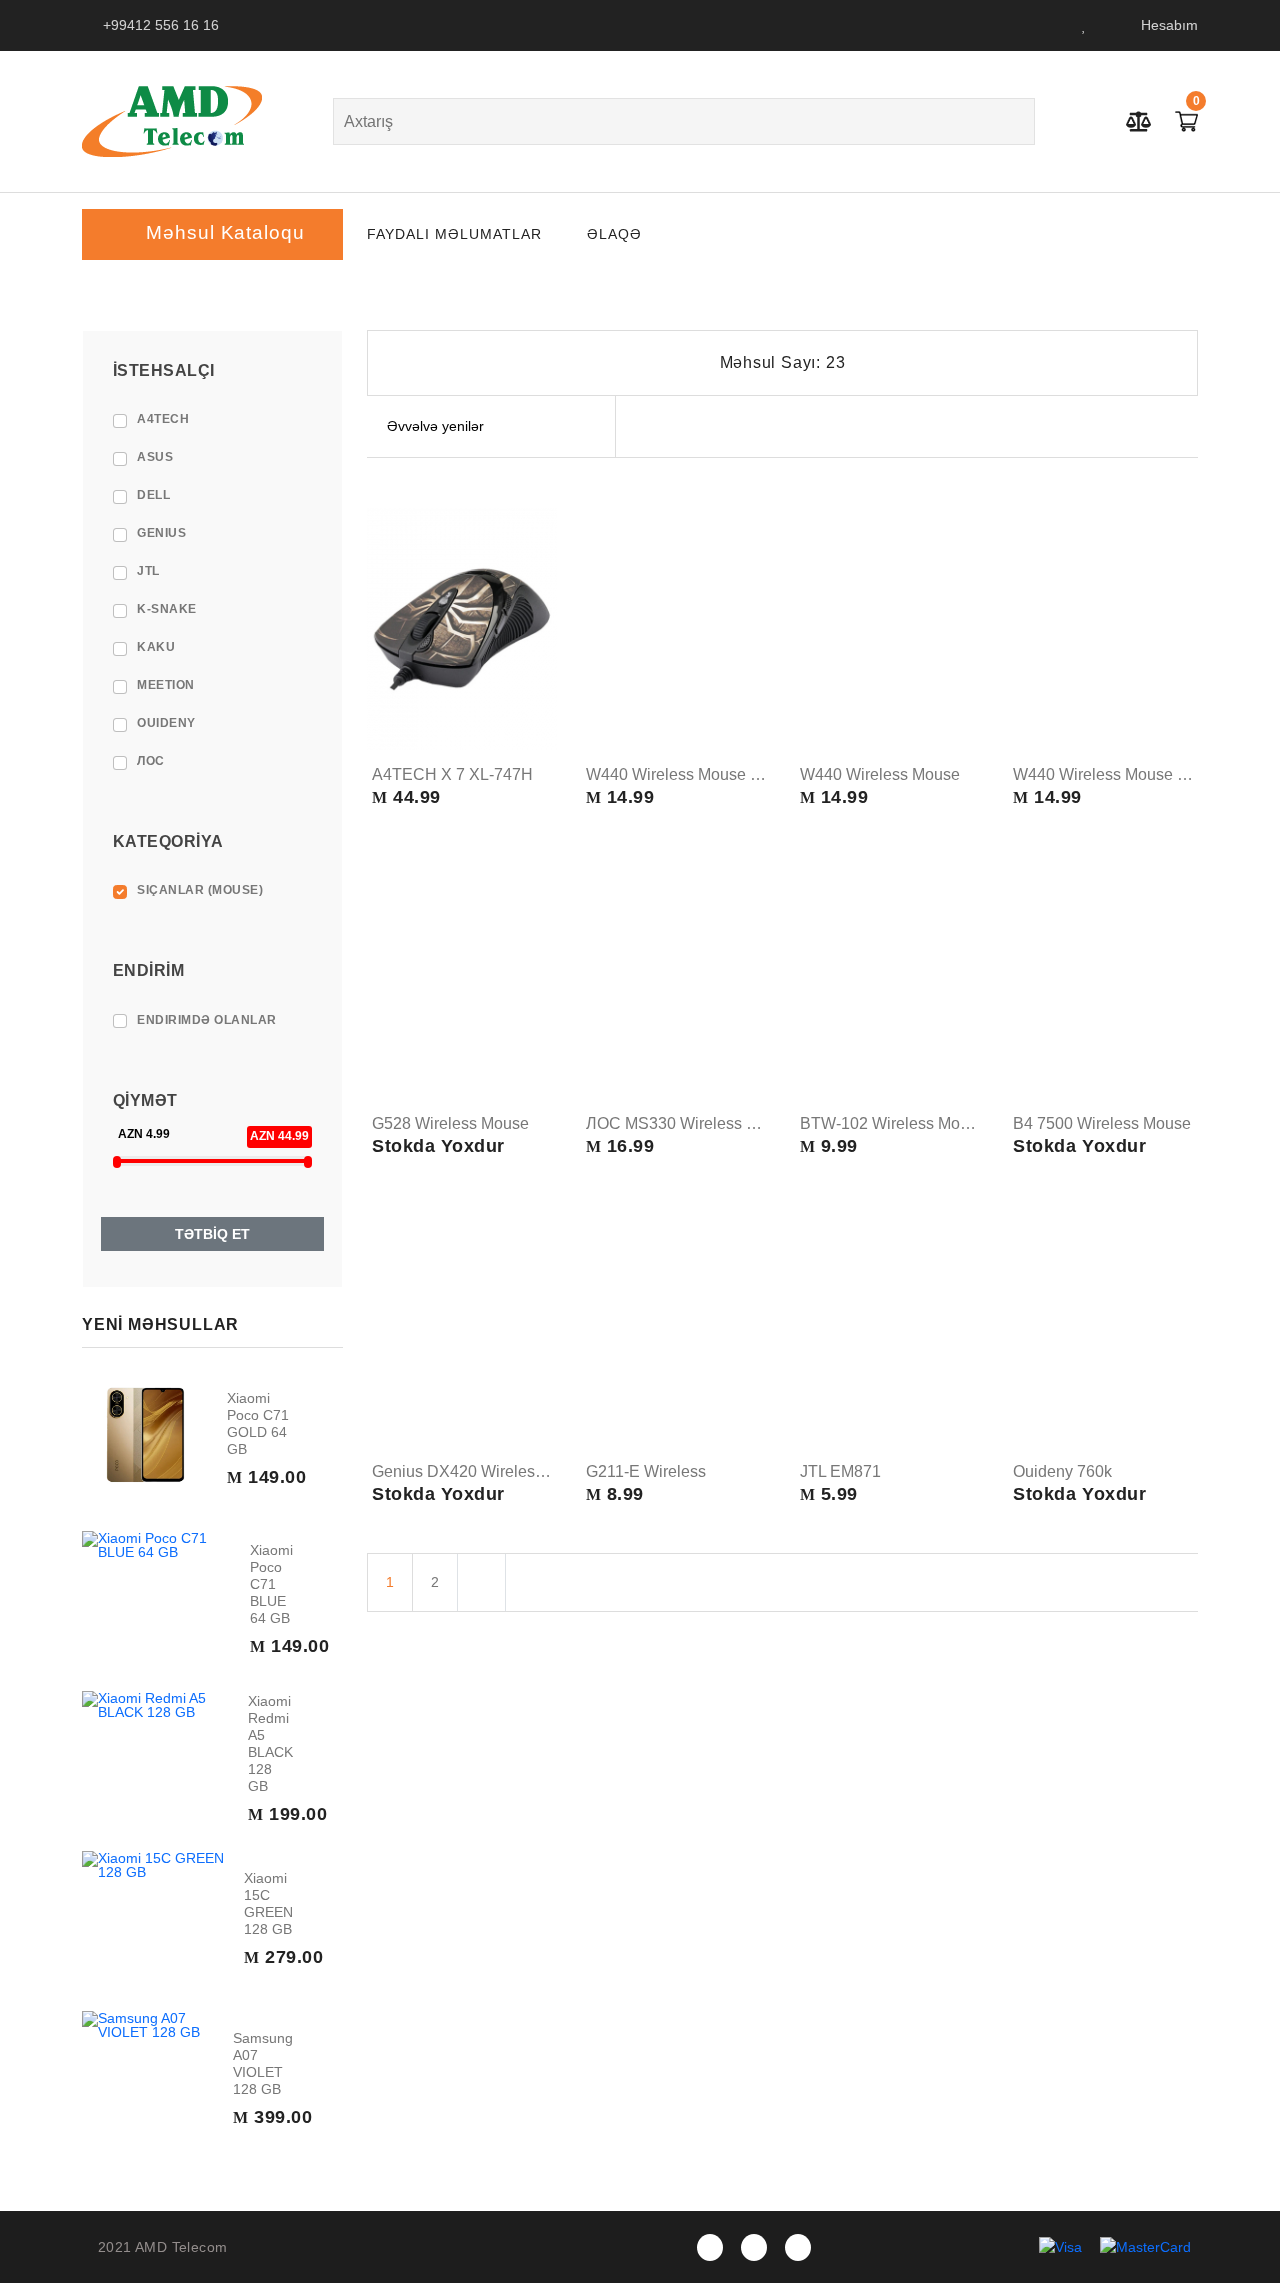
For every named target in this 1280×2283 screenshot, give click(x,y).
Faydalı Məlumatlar (454, 234)
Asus (155, 457)
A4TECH (163, 419)
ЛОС (151, 761)
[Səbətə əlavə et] (540, 655)
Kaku (156, 647)
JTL (148, 571)
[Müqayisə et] (540, 731)
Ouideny (166, 723)
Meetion (166, 685)
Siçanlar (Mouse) (200, 890)
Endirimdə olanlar (207, 1020)
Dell (153, 495)
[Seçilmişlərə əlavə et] (540, 693)
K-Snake (167, 609)
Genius (161, 533)
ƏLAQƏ (614, 234)
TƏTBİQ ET (212, 1234)
